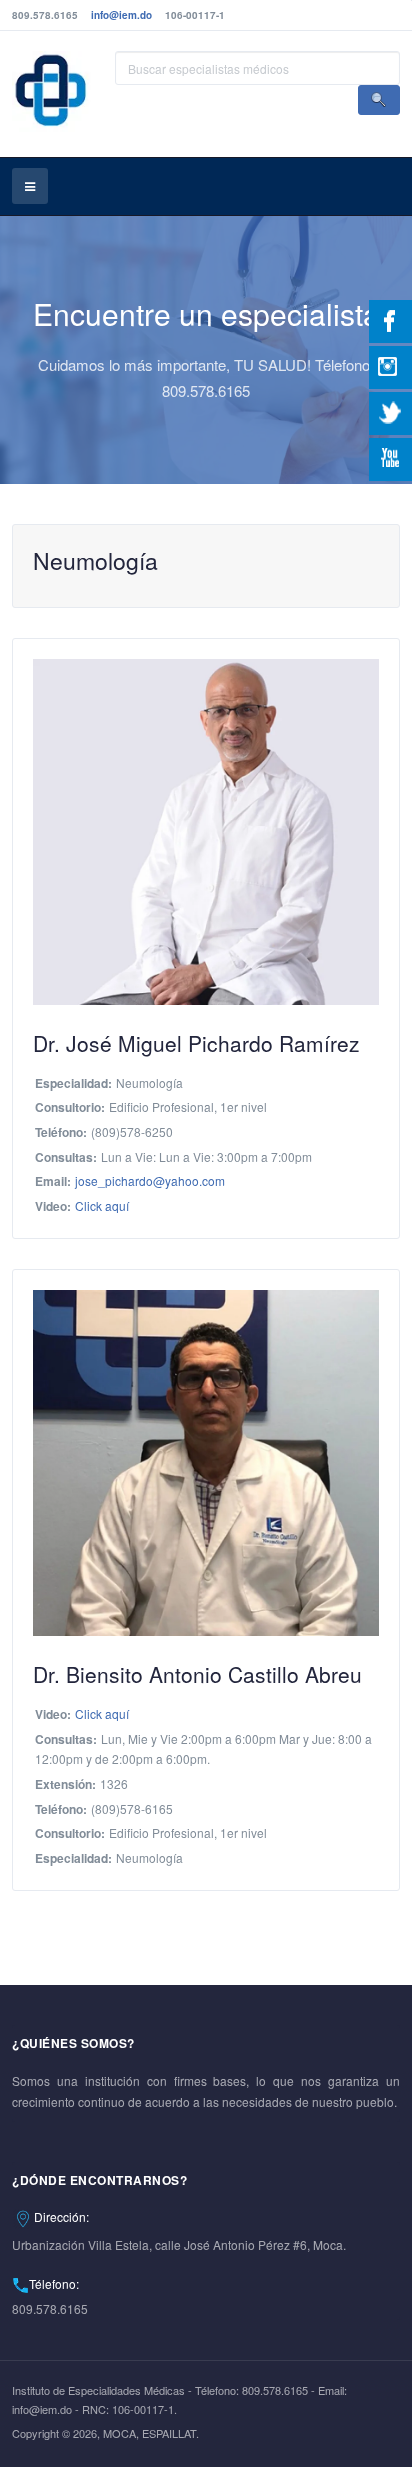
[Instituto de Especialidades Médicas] (51, 91)
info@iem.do (121, 15)
